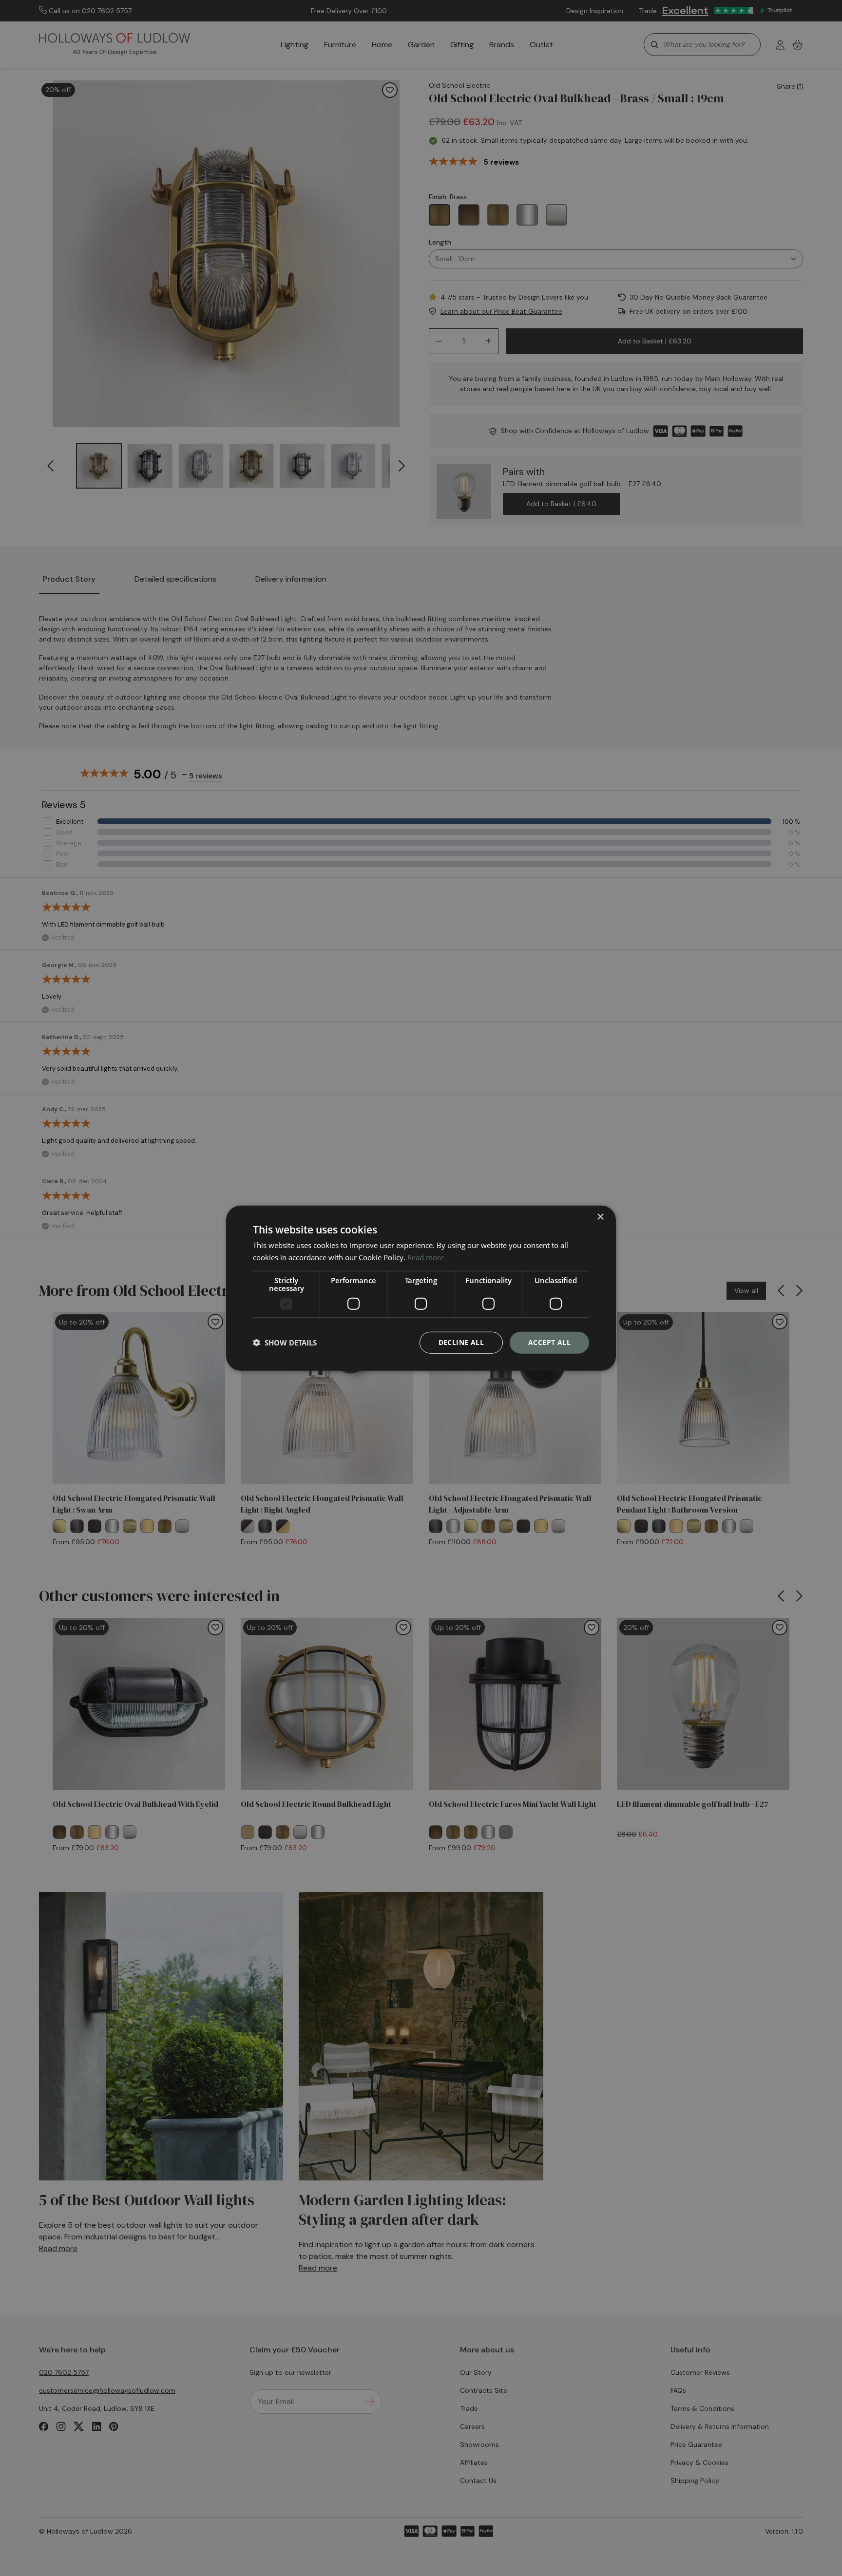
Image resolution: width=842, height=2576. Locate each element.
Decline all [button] (461, 1342)
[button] (285, 1343)
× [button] (600, 1217)
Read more (426, 1257)
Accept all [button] (549, 1342)
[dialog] (421, 1288)
